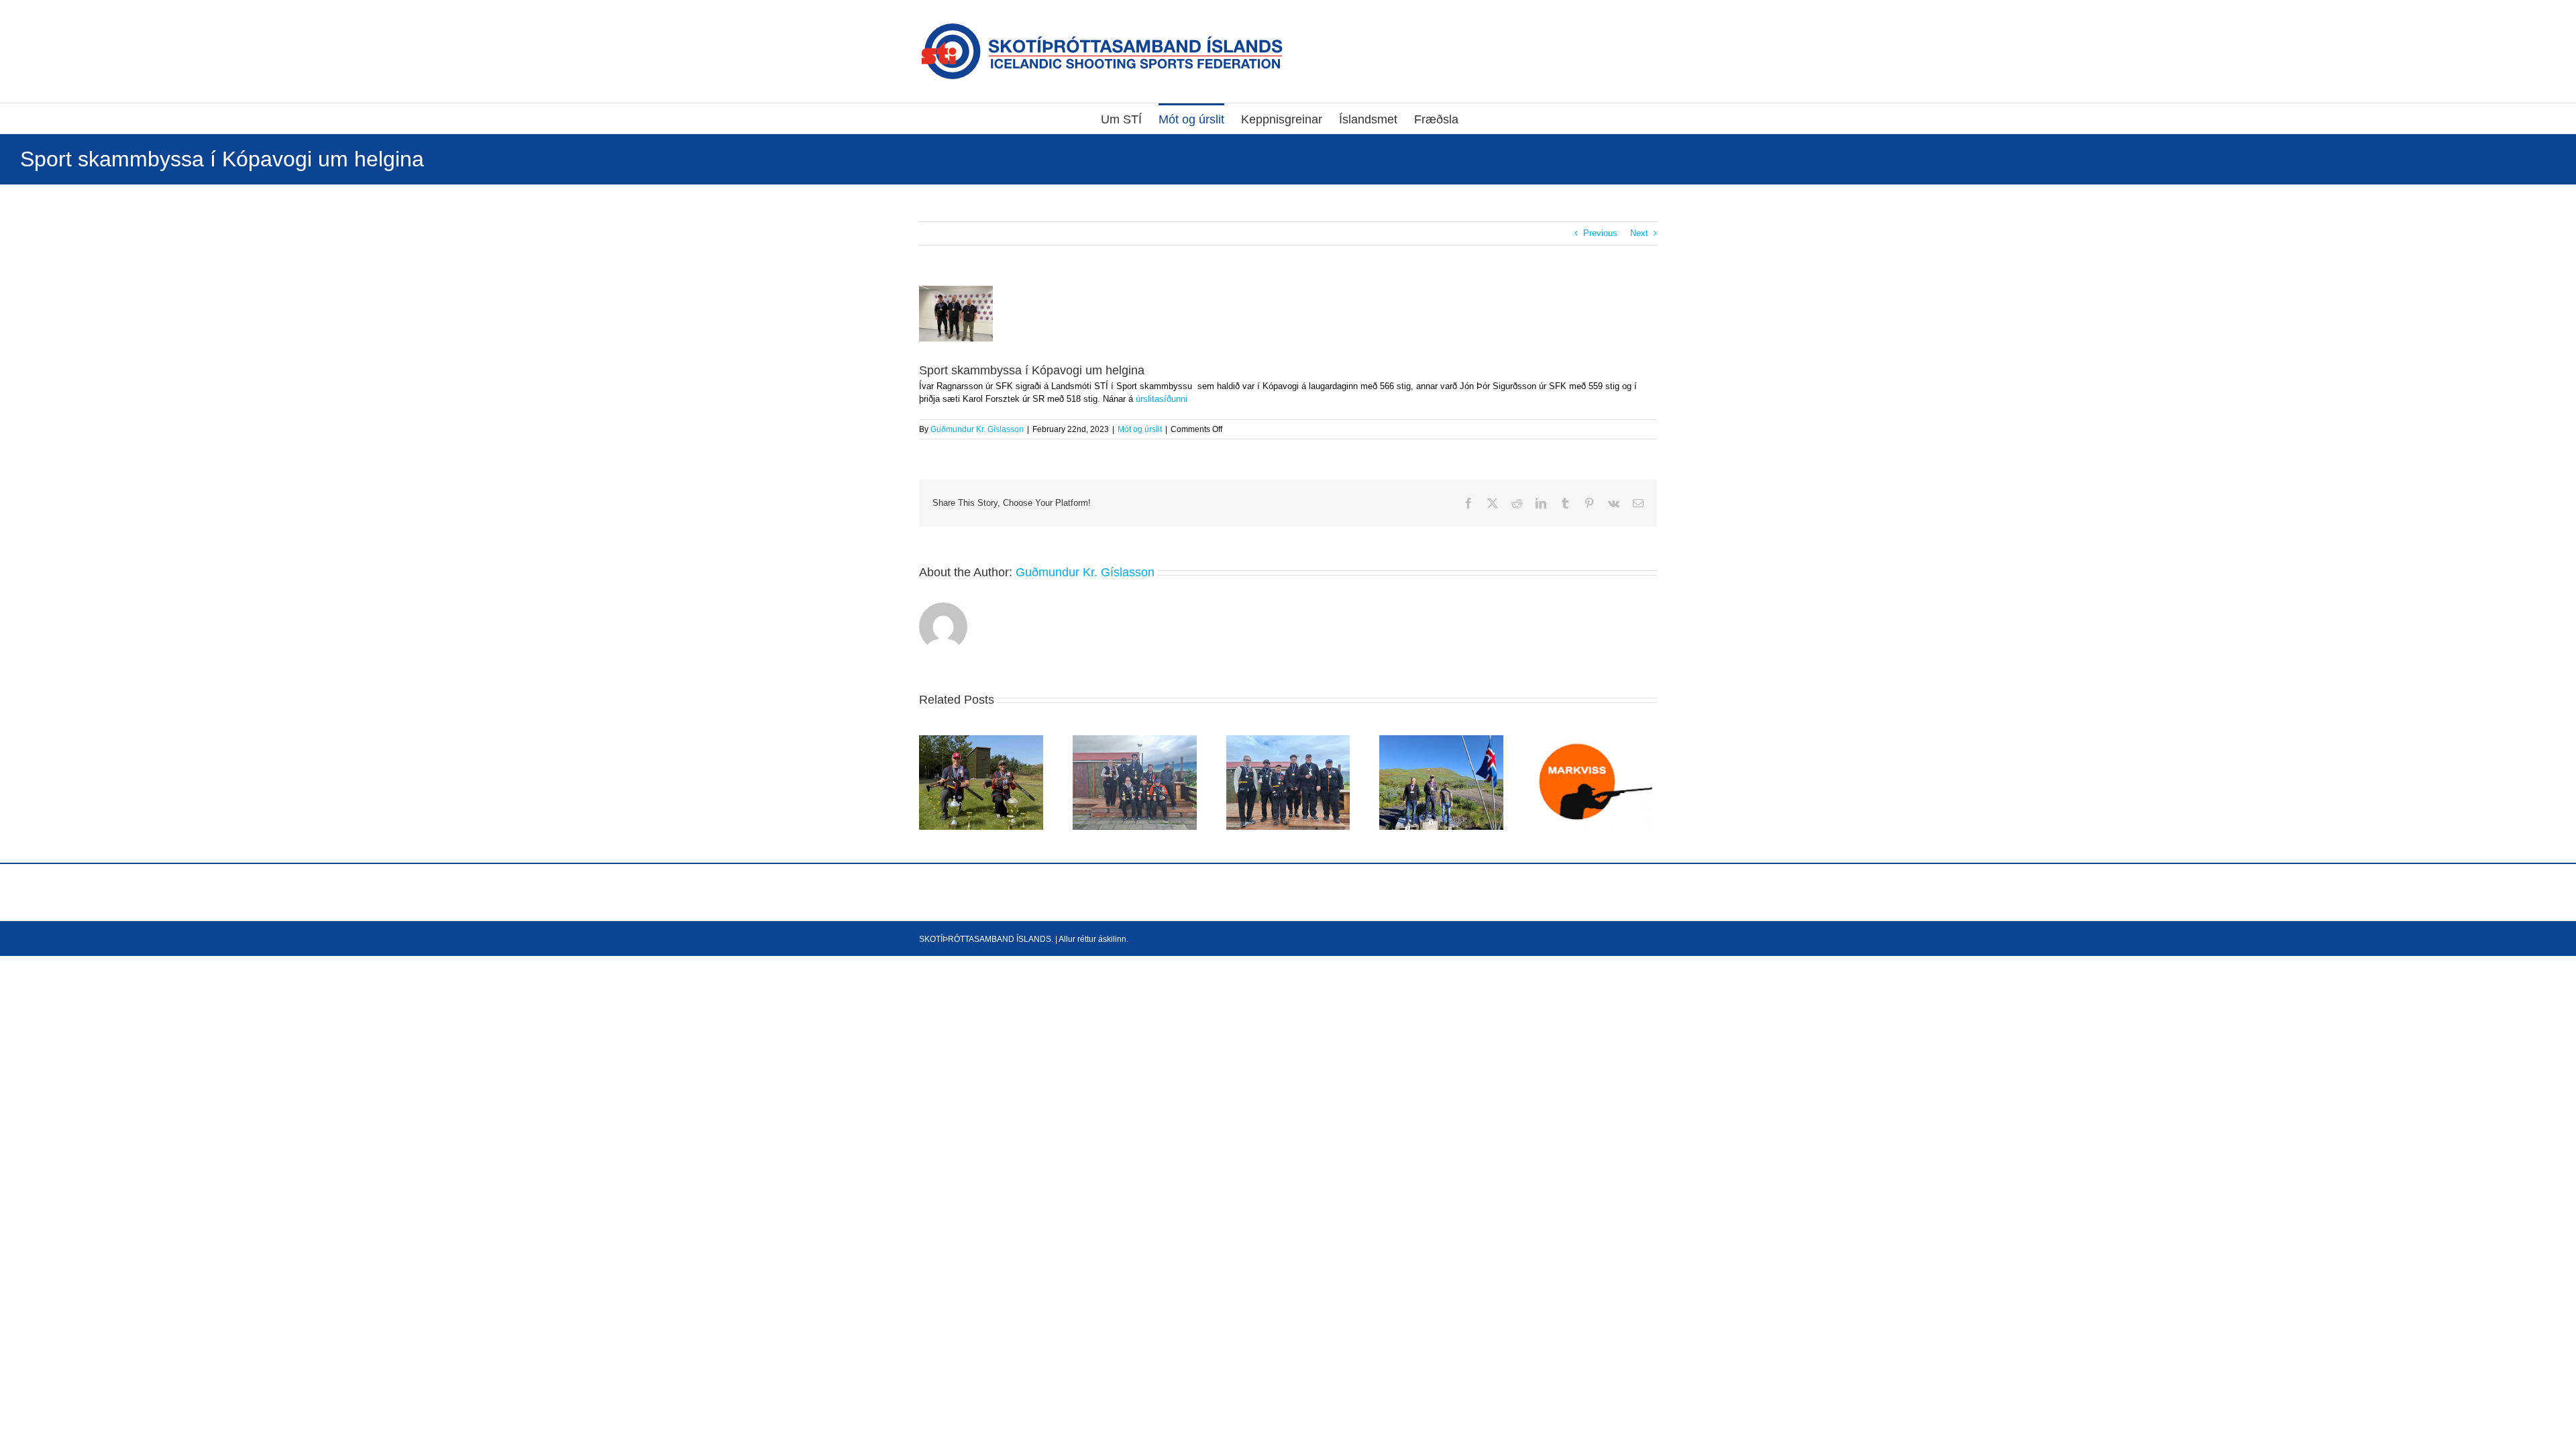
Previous (1600, 233)
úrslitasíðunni (1160, 399)
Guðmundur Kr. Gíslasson (977, 429)
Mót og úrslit (1140, 429)
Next (1639, 233)
